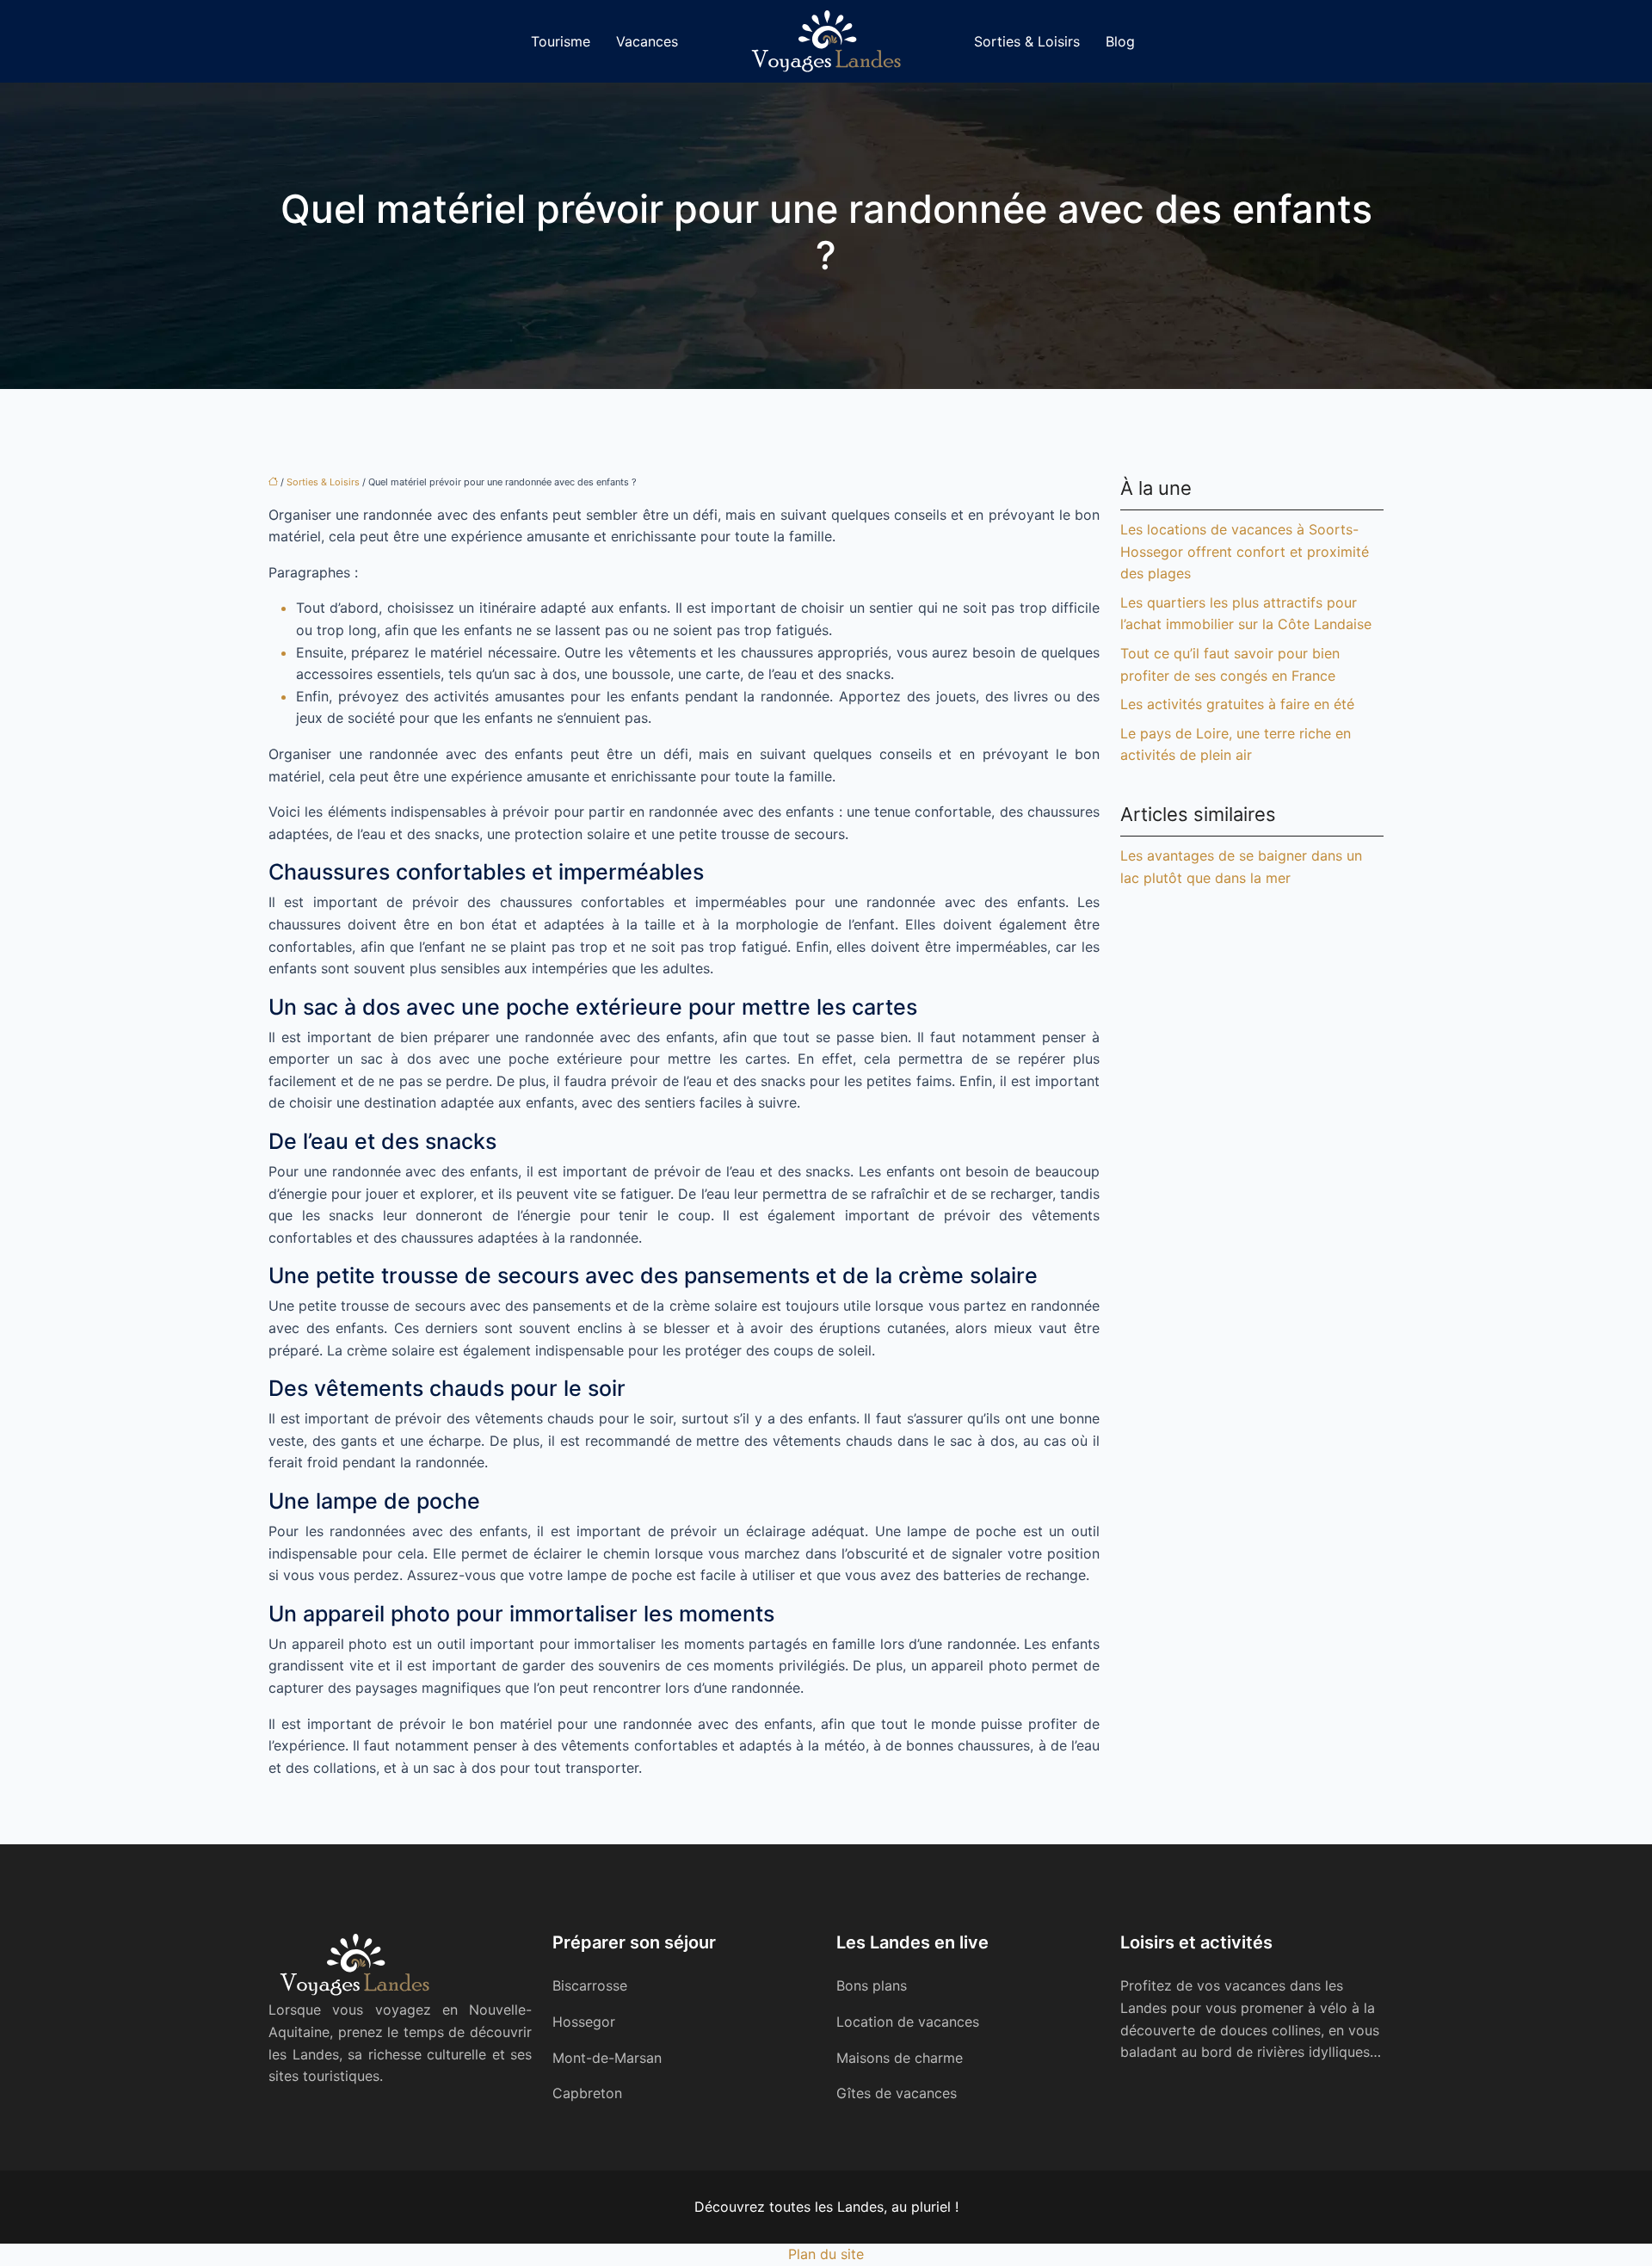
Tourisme (561, 41)
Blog (1120, 41)
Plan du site (826, 2254)
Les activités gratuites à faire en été (1237, 704)
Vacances (647, 41)
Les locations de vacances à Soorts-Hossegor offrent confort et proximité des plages (1245, 551)
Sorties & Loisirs (1027, 41)
